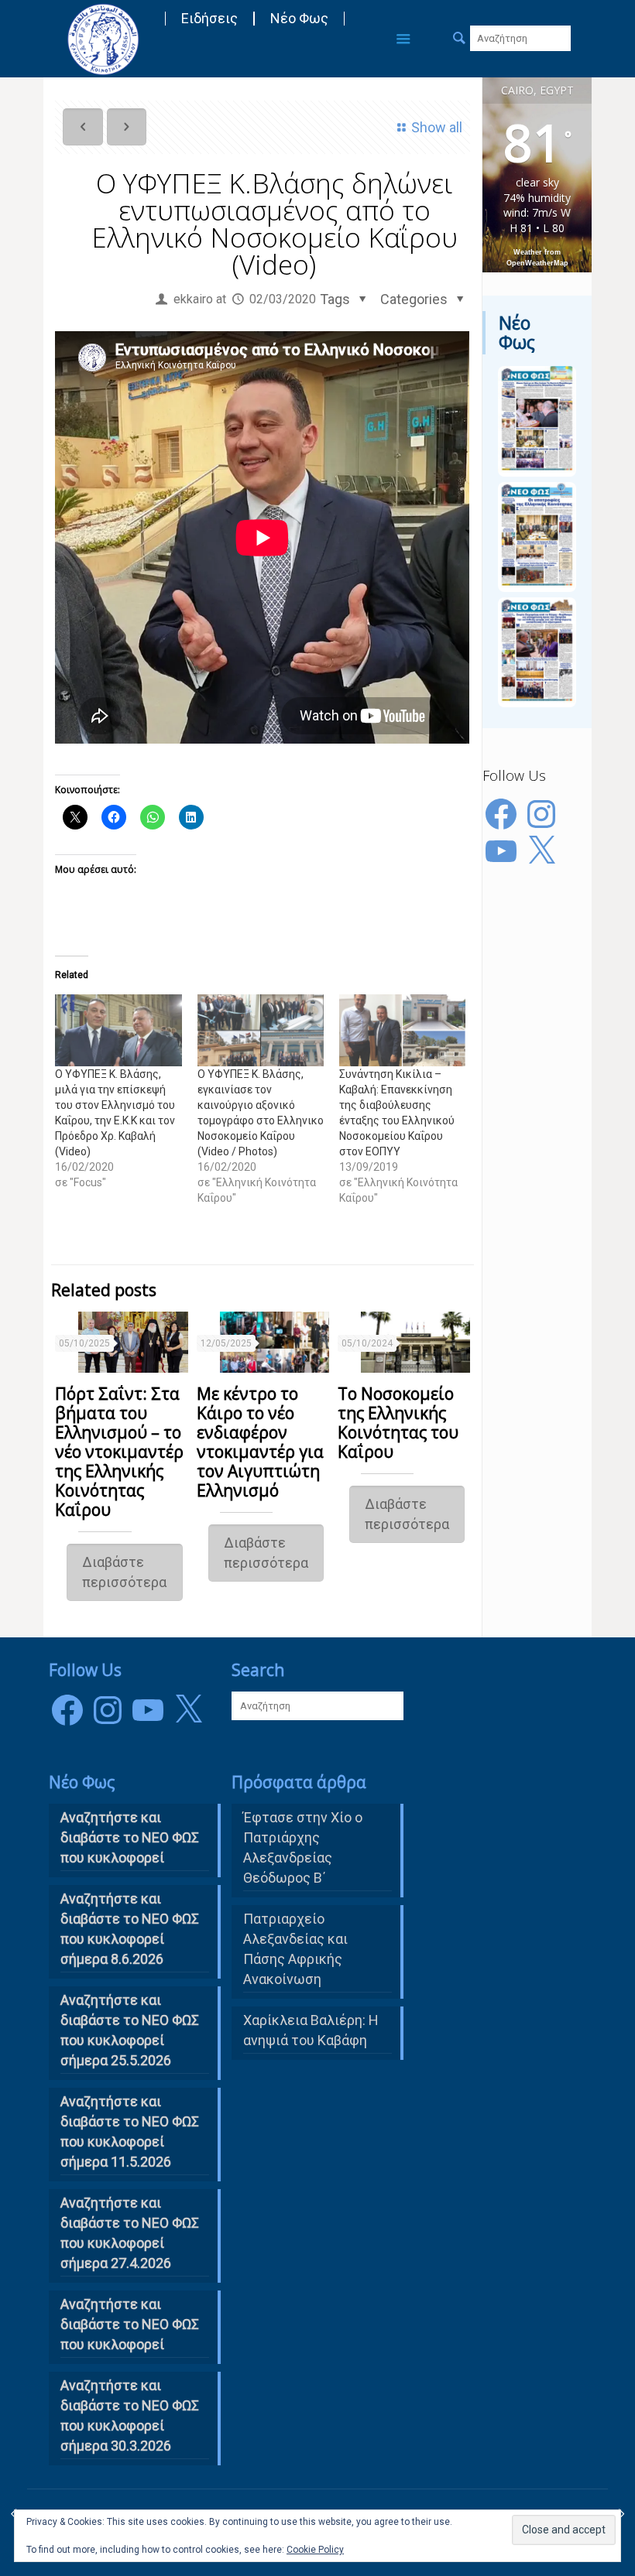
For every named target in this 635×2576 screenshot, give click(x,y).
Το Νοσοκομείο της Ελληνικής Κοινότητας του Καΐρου (398, 1423)
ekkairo (193, 299)
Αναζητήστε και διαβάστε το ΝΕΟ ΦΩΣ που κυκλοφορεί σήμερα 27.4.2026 (130, 2233)
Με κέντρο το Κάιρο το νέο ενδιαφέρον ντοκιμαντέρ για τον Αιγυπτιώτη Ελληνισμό (260, 1442)
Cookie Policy (315, 2550)
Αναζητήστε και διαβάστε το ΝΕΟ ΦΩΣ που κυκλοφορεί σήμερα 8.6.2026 (130, 1929)
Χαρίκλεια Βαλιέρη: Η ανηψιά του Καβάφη (311, 2030)
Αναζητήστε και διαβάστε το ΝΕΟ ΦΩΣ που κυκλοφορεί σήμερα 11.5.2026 (130, 2131)
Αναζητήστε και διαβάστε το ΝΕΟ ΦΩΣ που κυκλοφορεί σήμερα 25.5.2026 (130, 2030)
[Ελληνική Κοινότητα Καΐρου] (103, 39)
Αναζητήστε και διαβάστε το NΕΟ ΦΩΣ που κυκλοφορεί (130, 1837)
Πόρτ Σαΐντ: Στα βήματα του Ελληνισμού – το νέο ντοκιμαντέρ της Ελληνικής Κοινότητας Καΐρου (119, 1452)
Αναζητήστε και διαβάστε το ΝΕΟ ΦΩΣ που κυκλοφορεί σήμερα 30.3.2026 (130, 2415)
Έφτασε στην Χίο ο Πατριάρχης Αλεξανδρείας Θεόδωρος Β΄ (303, 1847)
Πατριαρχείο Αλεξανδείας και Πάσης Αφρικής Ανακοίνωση (295, 1949)
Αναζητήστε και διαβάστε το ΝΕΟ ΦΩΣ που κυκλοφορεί (130, 2324)
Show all (437, 127)
